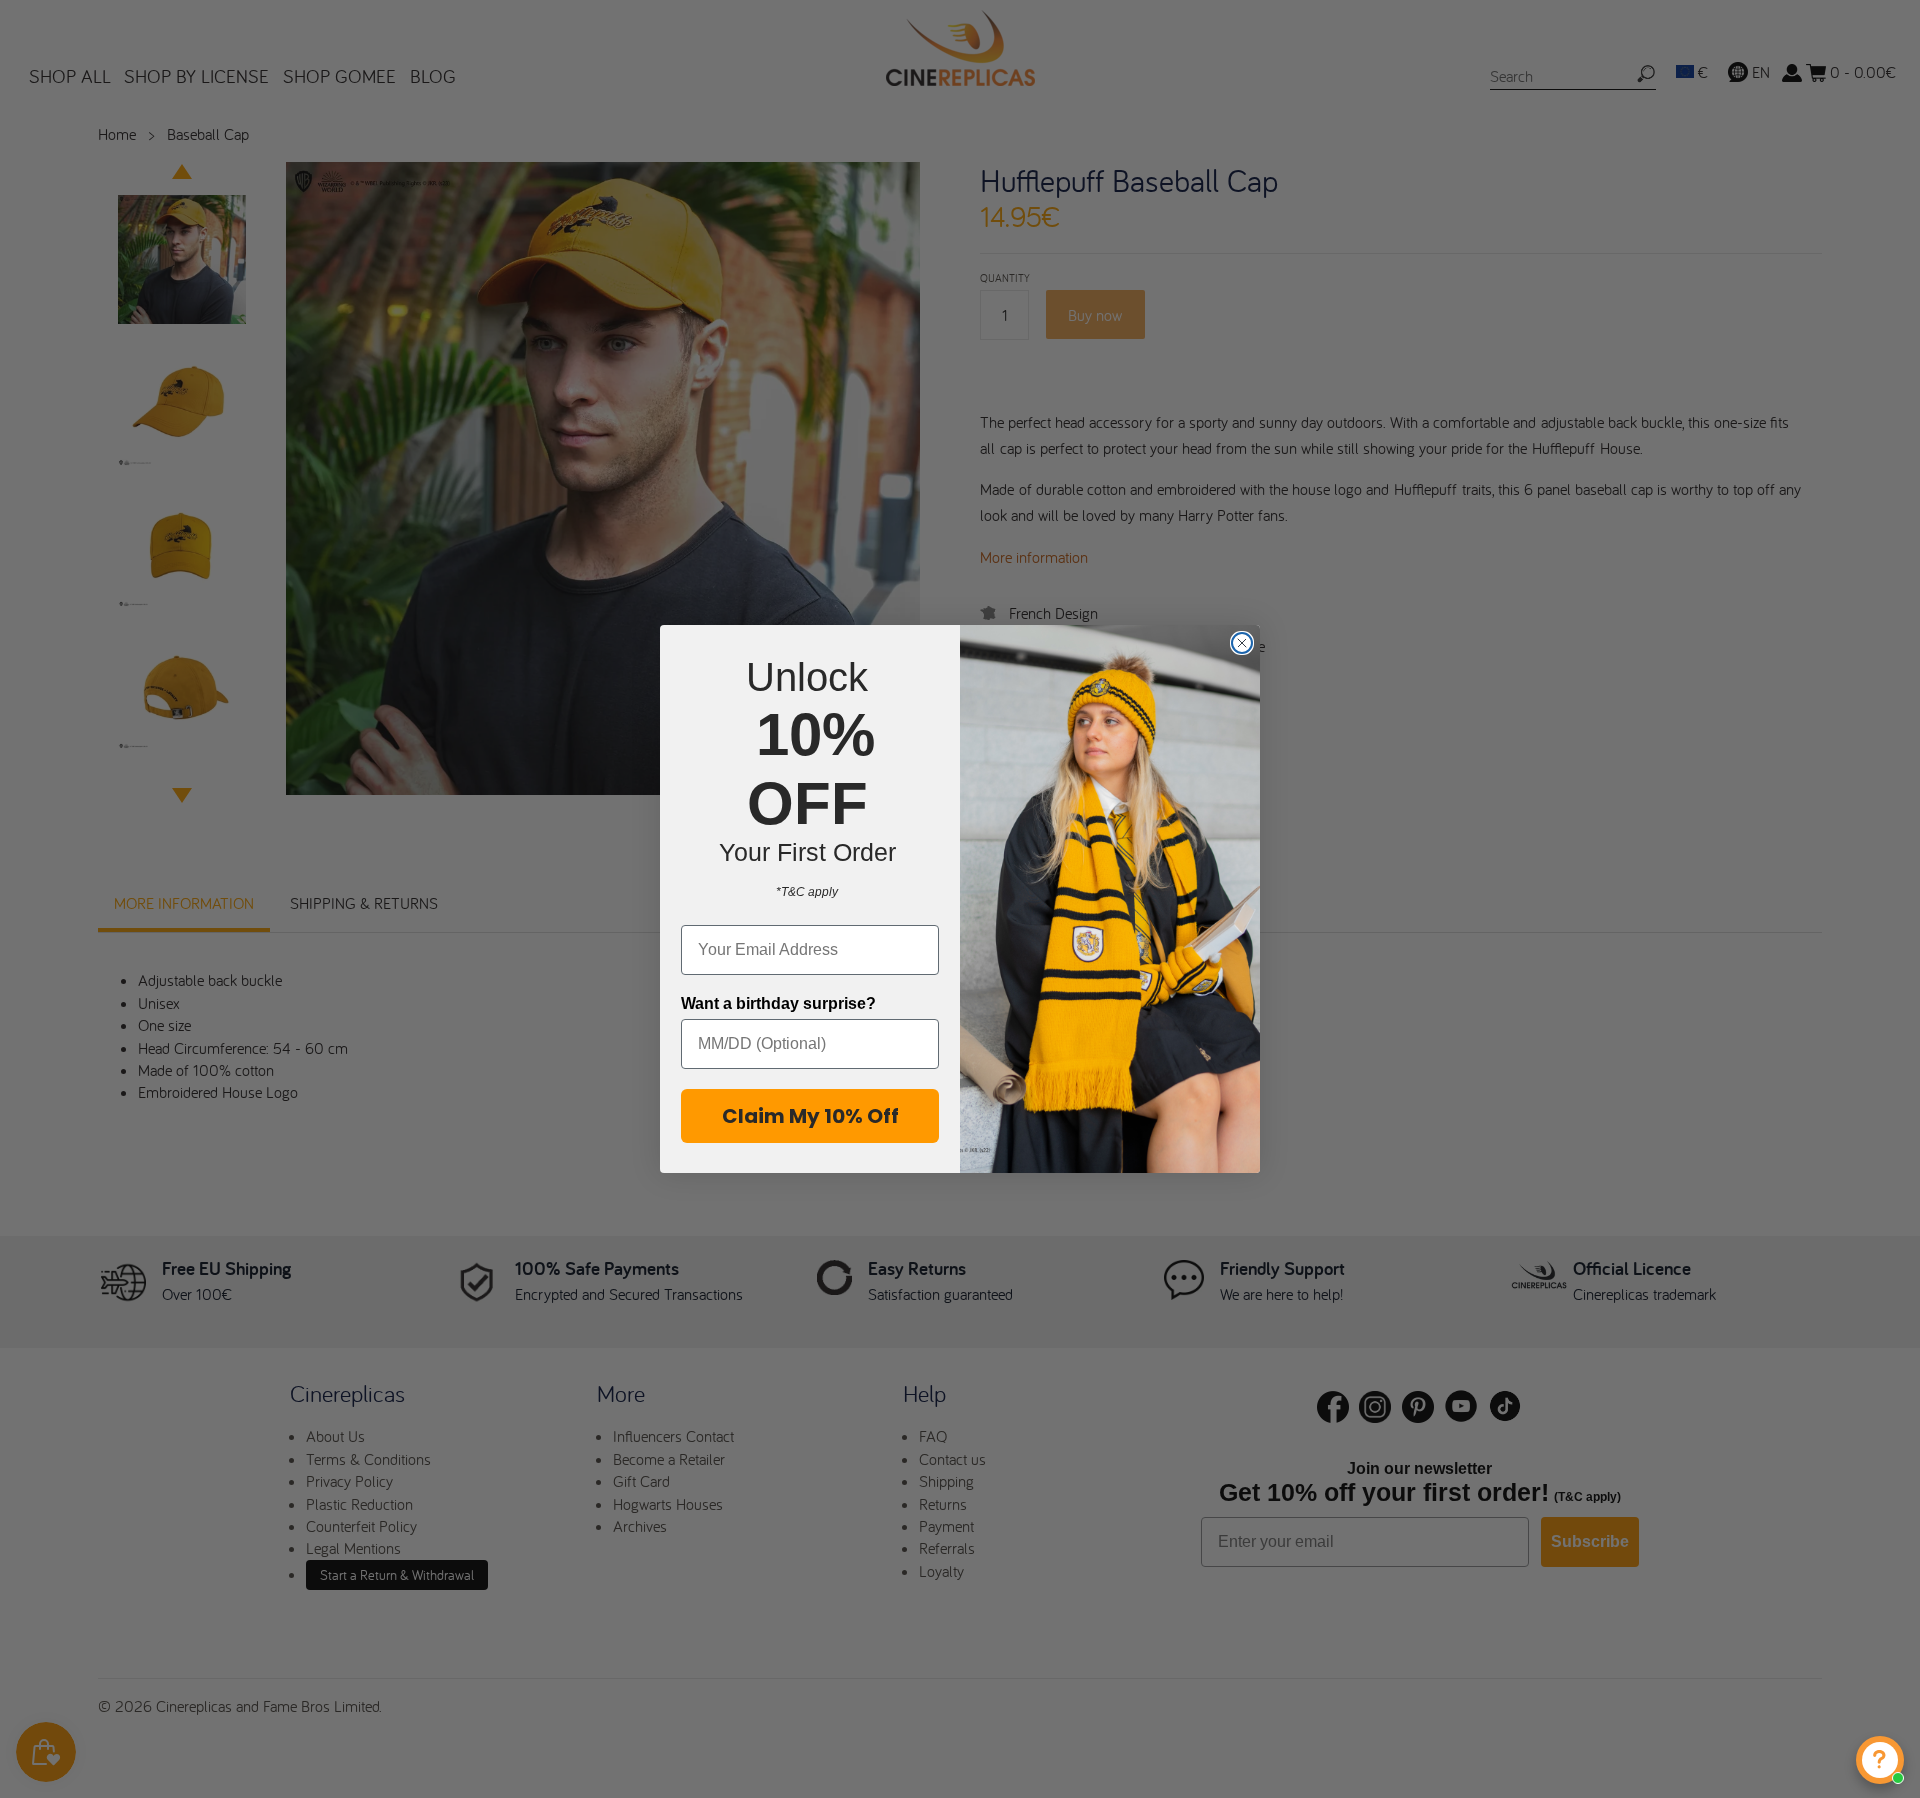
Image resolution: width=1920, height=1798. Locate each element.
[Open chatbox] (1880, 1760)
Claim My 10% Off (810, 1116)
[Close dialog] (1242, 643)
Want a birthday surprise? (778, 1003)
